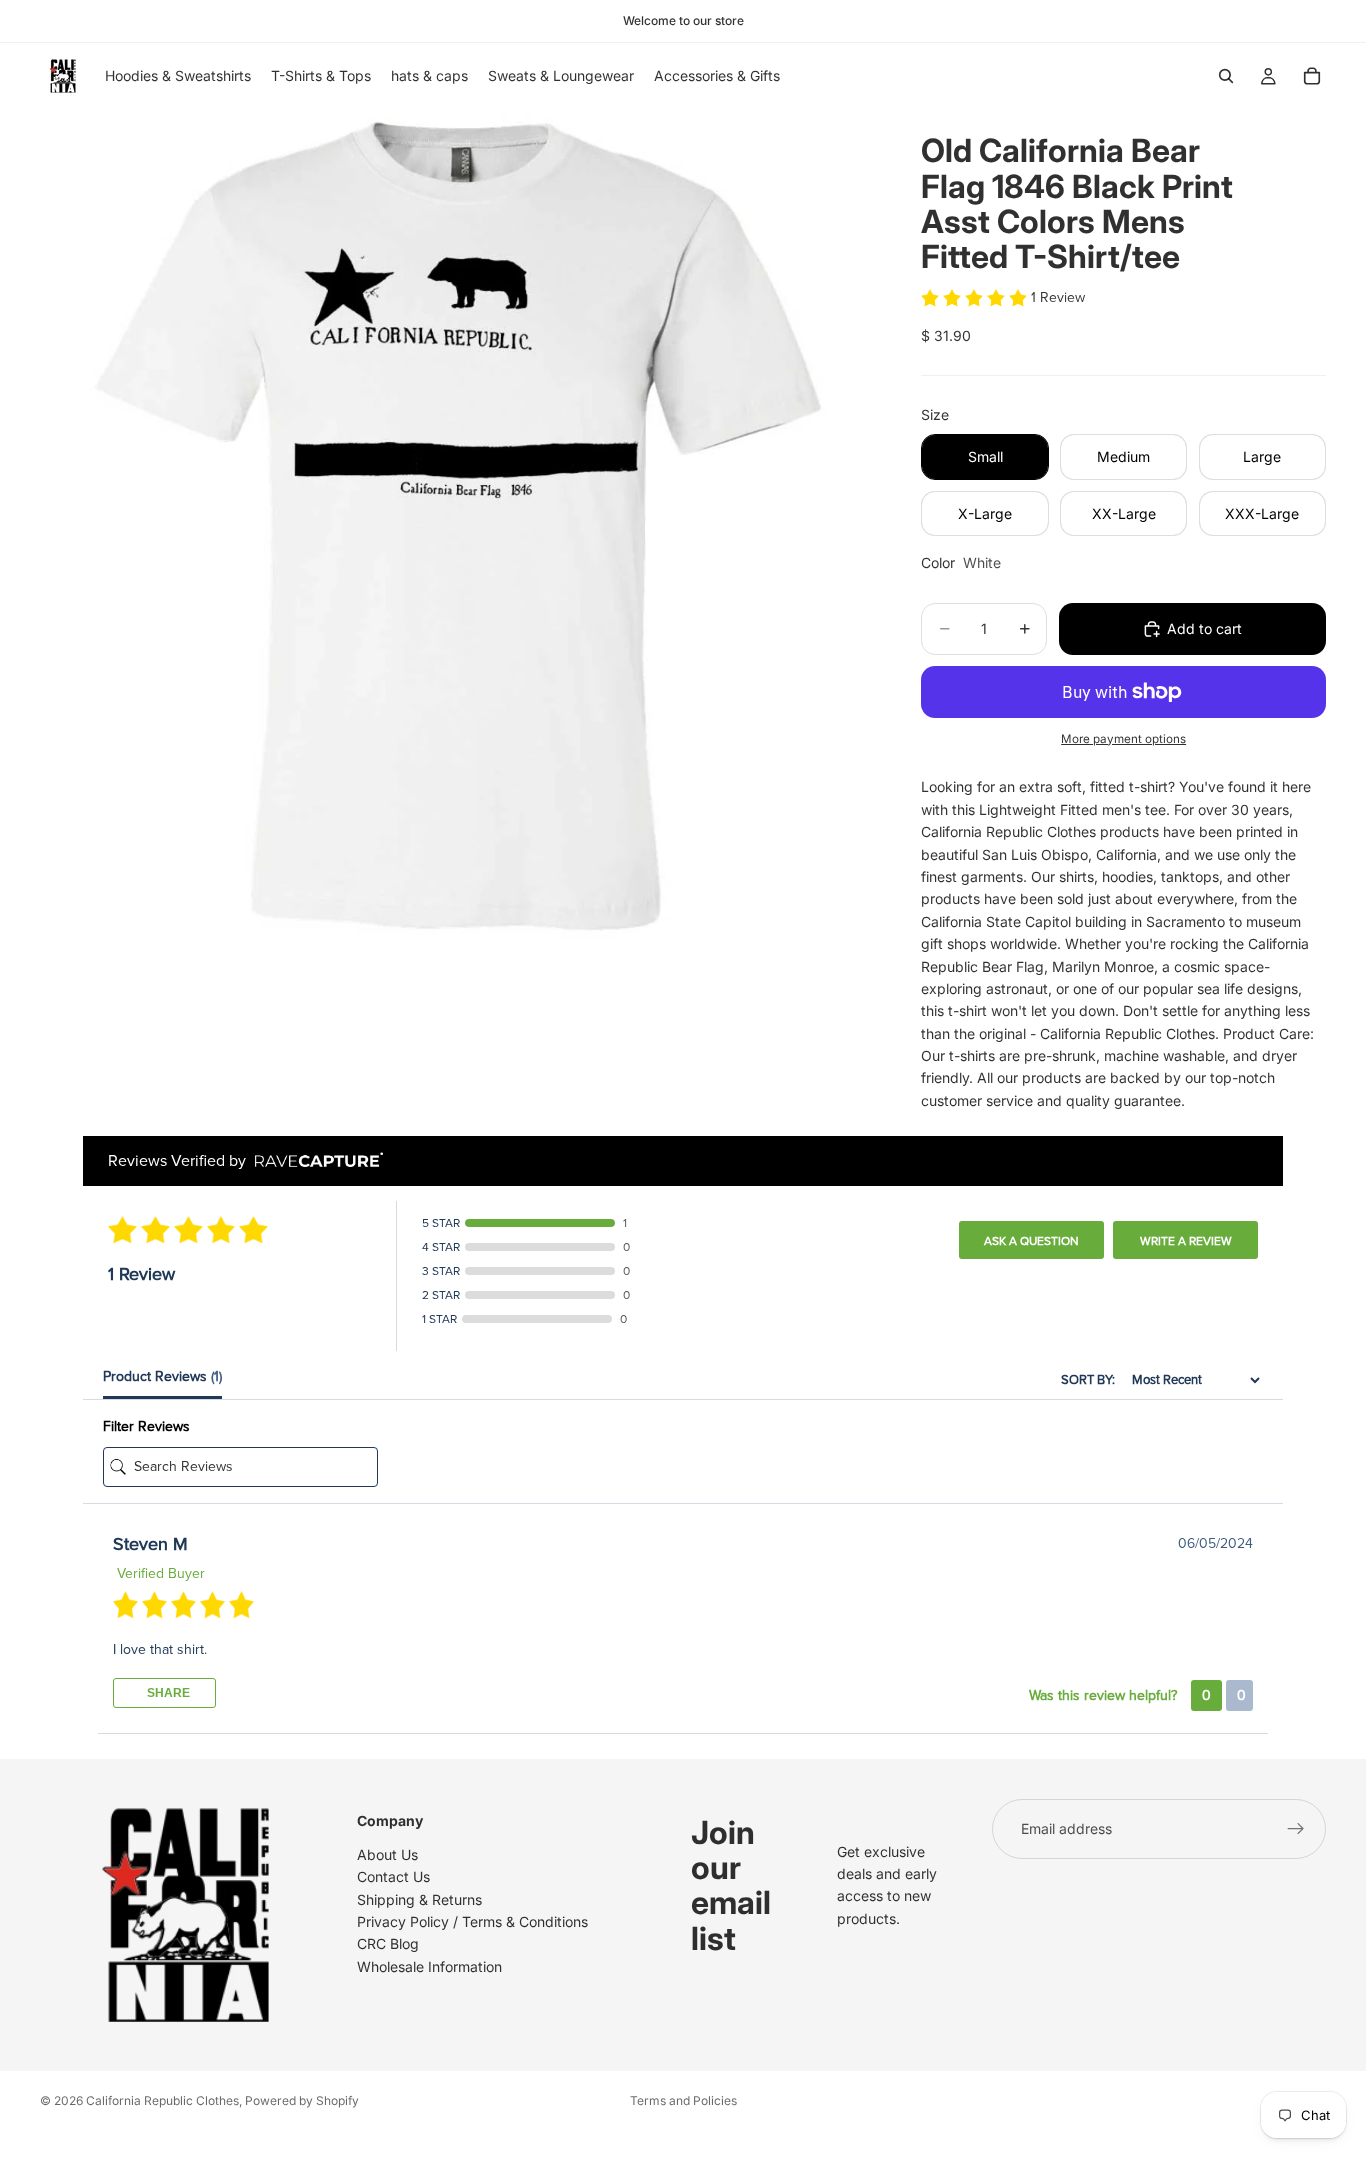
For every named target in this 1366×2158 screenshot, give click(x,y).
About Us (387, 1854)
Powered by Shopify (302, 2100)
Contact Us (393, 1876)
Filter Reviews (146, 1426)
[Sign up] (1296, 1829)
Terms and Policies (683, 2100)
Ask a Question (1031, 1241)
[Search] (1226, 76)
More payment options (1123, 739)
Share (167, 1693)
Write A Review (1186, 1241)
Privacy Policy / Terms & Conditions (472, 1921)
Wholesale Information (429, 1966)
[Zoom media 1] (457, 526)
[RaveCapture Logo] (314, 1161)
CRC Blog (388, 1943)
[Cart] (1312, 76)
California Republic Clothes (162, 2100)
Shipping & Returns (419, 1898)
